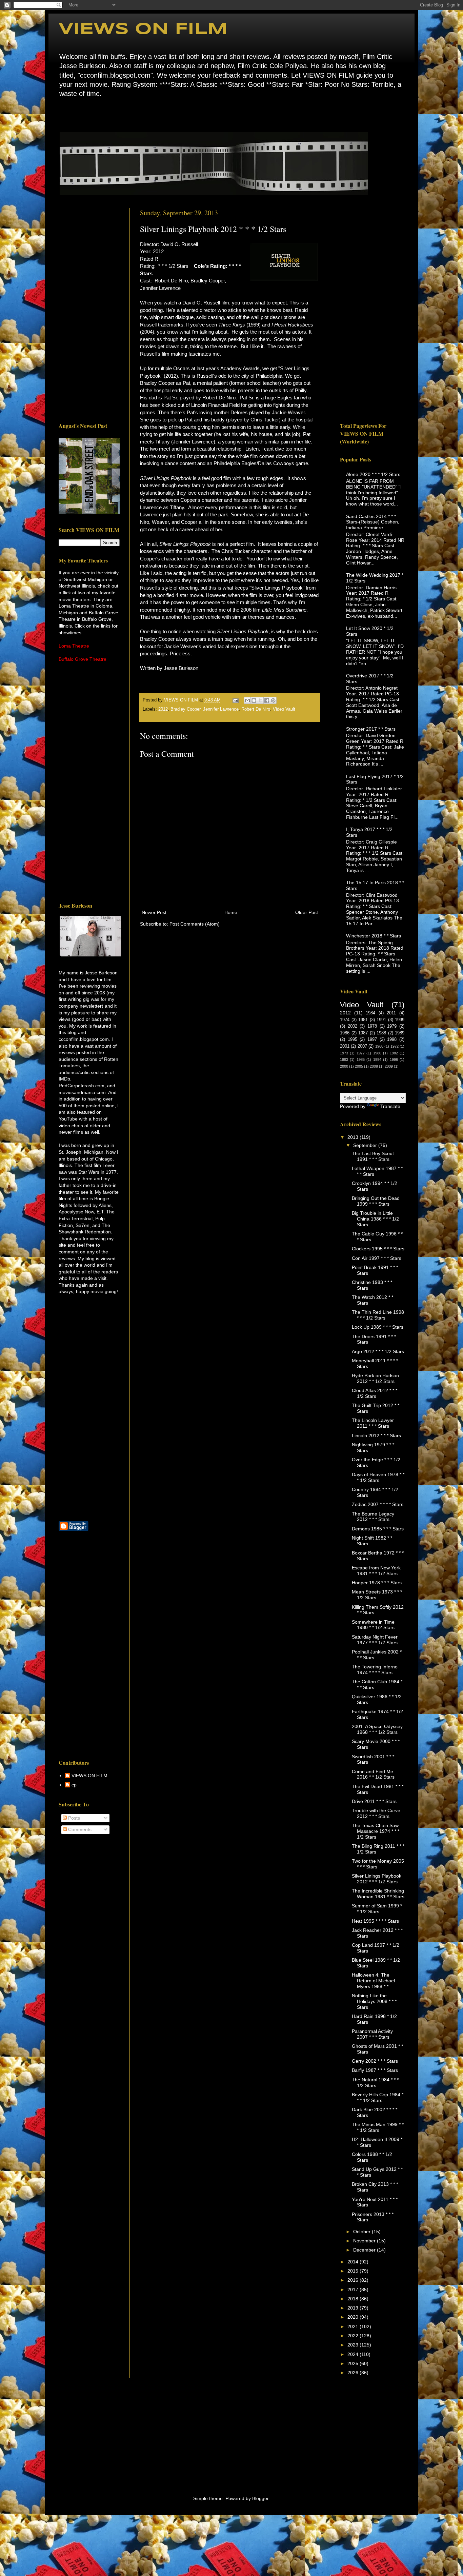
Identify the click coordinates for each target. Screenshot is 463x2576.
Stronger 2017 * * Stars (371, 729)
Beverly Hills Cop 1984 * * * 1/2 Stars (378, 2097)
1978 (372, 1026)
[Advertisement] (89, 310)
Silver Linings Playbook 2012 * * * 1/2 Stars (377, 1879)
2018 (354, 2299)
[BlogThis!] (254, 700)
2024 (354, 2354)
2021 (354, 2326)
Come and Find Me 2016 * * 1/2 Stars (373, 1774)
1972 (395, 1046)
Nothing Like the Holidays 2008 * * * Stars (374, 2001)
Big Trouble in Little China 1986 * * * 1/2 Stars (375, 1219)
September (366, 1145)
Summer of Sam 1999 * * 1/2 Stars (377, 1909)
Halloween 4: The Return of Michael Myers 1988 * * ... (373, 1981)
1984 (370, 1013)
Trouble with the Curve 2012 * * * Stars (376, 1813)
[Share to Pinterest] (273, 700)
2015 (354, 2271)
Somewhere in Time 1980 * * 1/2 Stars (373, 1625)
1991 (381, 1020)
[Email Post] (235, 700)
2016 (354, 2280)
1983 (344, 1059)
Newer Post (154, 912)
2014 (354, 2262)
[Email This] (247, 700)
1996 (394, 1059)
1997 (372, 1039)
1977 (361, 1053)
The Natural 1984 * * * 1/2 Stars (375, 2083)
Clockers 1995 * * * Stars (378, 1249)
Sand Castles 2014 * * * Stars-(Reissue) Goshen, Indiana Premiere (373, 522)
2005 (359, 1066)
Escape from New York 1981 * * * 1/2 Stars (376, 1571)
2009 (389, 1066)
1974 (345, 1020)
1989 (400, 1033)
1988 (381, 1033)
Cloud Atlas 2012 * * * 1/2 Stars (375, 1393)
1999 (400, 1020)
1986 (345, 1033)
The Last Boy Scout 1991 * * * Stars (373, 1156)
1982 (394, 1053)
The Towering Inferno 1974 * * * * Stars (375, 1670)
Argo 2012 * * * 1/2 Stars (378, 1351)
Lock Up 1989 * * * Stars (378, 1327)
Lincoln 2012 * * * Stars (376, 1435)
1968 (379, 1046)
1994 (377, 1059)
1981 (363, 1020)
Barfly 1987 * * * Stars (375, 2070)
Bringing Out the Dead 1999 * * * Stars (376, 1201)
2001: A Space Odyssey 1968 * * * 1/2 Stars (377, 1729)
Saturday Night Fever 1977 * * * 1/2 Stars (375, 1640)
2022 (354, 2336)
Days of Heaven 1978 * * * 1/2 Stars (378, 1477)
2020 (354, 2317)
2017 (354, 2290)
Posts (73, 1818)
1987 (363, 1033)
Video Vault (284, 709)
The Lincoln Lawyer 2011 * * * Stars (373, 1423)
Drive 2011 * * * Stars (374, 1801)
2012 (163, 709)
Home (61, 114)
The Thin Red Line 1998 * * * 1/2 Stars (378, 1315)
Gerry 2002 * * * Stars (375, 2061)
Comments (79, 1829)
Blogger (260, 2498)
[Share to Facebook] (267, 700)
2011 (391, 1013)
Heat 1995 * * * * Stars (375, 1921)
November (365, 2241)
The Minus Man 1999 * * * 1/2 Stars (378, 2127)
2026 (354, 2373)
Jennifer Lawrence (221, 709)
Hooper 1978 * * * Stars (377, 1583)
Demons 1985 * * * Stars (378, 1529)
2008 (374, 1066)
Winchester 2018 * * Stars (374, 936)
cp (74, 1785)
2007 (362, 1046)
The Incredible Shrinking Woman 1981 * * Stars (378, 1894)
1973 (344, 1053)
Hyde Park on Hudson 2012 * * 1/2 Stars (375, 1378)
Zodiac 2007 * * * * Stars (378, 1504)
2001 (345, 1046)
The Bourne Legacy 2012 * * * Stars (373, 1517)
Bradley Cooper (185, 709)
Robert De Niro (256, 709)
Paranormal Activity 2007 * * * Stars (372, 2034)
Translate (390, 1106)
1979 (392, 1026)
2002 (353, 1026)
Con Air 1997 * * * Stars (377, 1258)
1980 (377, 1053)
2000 (344, 1066)
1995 (353, 1039)
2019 (354, 2308)
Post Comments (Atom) (195, 924)
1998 (392, 1039)
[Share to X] (260, 700)
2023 (354, 2345)
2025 (354, 2363)
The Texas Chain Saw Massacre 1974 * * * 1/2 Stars (376, 1831)
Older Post (307, 912)
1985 (361, 1059)
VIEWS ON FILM (143, 29)
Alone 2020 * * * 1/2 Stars (373, 474)
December (365, 2250)
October (363, 2232)
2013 (354, 1137)
